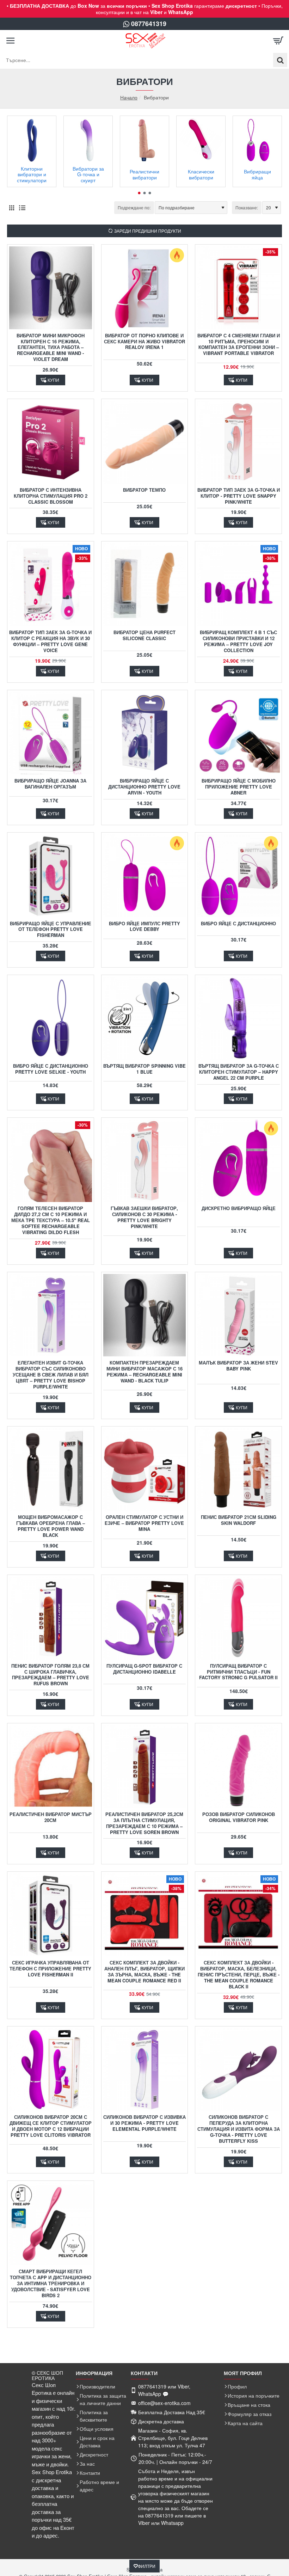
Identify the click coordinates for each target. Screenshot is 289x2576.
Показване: (247, 207)
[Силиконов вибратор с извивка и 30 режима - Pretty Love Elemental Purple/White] (145, 2070)
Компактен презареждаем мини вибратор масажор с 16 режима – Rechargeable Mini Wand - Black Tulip (144, 1372)
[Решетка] (11, 207)
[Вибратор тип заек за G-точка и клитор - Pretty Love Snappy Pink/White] (238, 442)
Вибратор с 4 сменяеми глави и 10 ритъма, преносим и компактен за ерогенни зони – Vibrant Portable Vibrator (239, 345)
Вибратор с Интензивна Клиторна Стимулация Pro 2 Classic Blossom (51, 496)
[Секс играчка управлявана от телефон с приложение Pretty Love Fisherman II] (51, 1915)
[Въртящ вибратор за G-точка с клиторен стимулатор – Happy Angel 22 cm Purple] (238, 1018)
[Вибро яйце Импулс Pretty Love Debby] (145, 876)
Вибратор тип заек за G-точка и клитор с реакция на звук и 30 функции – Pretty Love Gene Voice (50, 642)
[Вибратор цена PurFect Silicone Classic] (145, 585)
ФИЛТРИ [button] (147, 2566)
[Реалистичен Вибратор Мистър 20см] (51, 1767)
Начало (129, 97)
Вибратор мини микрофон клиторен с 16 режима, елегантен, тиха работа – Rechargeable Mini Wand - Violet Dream (51, 348)
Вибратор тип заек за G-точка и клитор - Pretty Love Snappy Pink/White (239, 496)
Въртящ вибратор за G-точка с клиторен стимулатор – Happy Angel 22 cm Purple (239, 1072)
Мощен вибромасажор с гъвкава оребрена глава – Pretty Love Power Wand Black (51, 1526)
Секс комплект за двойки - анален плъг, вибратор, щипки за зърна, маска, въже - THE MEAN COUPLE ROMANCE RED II (144, 1972)
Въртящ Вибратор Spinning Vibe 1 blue (144, 1069)
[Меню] (11, 41)
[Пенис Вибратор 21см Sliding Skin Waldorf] (238, 1470)
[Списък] (22, 207)
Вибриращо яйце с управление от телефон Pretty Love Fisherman (51, 930)
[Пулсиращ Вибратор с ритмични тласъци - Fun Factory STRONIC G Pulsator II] (238, 1618)
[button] (139, 193)
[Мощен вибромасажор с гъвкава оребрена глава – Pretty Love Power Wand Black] (51, 1470)
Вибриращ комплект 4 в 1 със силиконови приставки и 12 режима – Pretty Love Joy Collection (238, 642)
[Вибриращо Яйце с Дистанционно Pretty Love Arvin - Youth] (145, 733)
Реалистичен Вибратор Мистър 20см (51, 1817)
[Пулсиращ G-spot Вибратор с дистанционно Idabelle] (145, 1618)
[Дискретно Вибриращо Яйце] (238, 1161)
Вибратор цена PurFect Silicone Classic (144, 636)
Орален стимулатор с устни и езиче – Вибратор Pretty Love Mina (144, 1523)
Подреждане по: (134, 207)
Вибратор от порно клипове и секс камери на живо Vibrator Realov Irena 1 (144, 342)
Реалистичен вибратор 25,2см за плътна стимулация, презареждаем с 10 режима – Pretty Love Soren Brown (144, 1823)
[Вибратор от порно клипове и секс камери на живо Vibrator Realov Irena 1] (145, 288)
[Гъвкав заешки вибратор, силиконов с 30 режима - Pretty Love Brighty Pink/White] (145, 1161)
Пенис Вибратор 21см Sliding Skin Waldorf (239, 1520)
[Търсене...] (280, 60)
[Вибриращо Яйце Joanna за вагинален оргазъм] (51, 733)
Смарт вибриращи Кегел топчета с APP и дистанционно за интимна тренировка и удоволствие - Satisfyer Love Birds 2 (51, 2284)
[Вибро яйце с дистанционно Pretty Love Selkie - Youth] (51, 1018)
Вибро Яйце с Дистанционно (238, 924)
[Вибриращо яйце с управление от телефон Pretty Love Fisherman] (51, 876)
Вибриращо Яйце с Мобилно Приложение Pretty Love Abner (239, 787)
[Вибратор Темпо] (145, 442)
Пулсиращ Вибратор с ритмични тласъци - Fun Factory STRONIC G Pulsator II (238, 1672)
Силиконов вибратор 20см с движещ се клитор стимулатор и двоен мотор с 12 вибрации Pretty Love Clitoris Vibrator (51, 2126)
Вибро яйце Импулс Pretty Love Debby (144, 927)
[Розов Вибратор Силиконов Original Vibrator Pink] (238, 1767)
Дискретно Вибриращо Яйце (239, 1209)
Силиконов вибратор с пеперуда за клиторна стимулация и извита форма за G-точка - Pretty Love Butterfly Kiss (239, 2129)
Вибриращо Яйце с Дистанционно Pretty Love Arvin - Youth (144, 787)
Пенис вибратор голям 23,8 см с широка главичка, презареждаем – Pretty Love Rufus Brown (50, 1675)
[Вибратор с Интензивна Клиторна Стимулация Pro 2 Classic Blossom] (51, 442)
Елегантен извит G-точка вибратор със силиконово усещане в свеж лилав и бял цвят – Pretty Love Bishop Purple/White (51, 1375)
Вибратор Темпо (144, 490)
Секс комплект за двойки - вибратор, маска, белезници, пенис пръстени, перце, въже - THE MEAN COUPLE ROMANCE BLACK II (239, 1975)
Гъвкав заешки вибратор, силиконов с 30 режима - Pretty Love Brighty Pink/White (144, 1218)
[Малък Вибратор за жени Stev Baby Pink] (238, 1315)
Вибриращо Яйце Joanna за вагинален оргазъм (50, 784)
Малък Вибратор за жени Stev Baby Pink (238, 1366)
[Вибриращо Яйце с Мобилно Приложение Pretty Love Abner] (238, 733)
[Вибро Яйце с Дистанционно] (238, 876)
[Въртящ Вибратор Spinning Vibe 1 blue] (145, 1018)
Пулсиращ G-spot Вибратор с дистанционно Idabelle (144, 1669)
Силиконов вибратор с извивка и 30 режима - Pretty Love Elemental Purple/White (144, 2123)
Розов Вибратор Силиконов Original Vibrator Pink (239, 1817)
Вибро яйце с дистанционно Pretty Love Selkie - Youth (51, 1069)
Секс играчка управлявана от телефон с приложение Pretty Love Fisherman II (50, 1969)
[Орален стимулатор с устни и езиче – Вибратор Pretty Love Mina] (145, 1470)
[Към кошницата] (278, 41)
